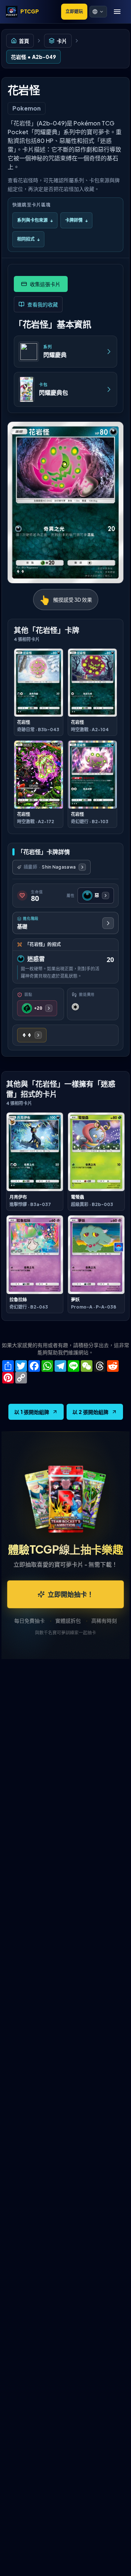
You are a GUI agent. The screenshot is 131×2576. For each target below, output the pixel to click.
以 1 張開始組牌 (32, 1412)
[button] (98, 12)
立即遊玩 (74, 11)
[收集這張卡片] (41, 284)
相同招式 (28, 239)
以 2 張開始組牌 (90, 1412)
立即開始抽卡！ (71, 1594)
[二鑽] (32, 1035)
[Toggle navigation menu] (117, 12)
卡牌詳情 (76, 220)
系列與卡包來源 (35, 220)
